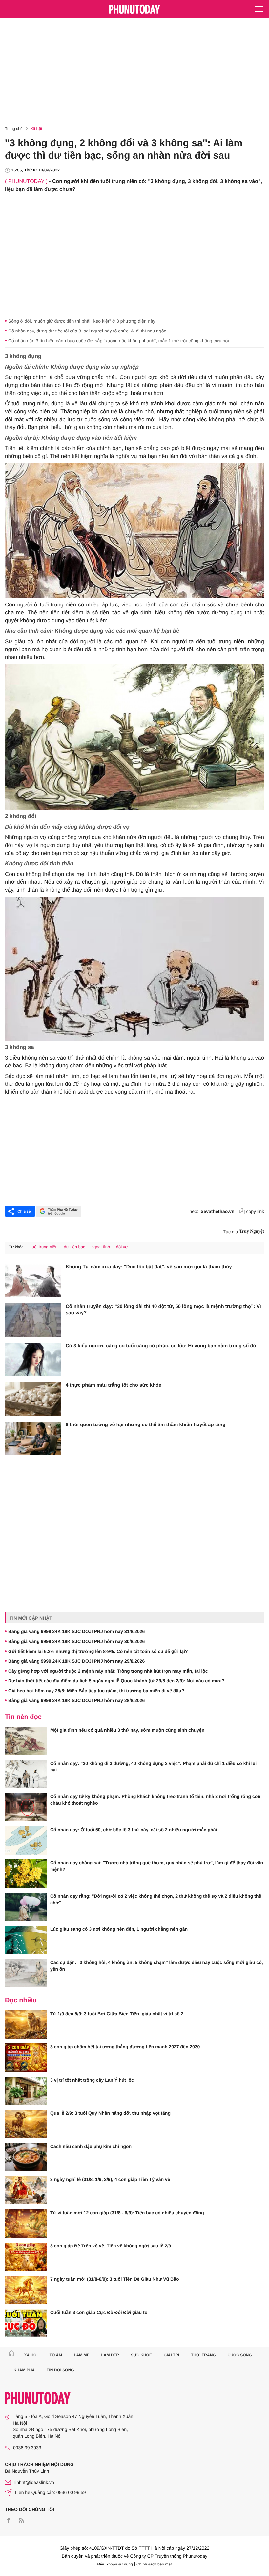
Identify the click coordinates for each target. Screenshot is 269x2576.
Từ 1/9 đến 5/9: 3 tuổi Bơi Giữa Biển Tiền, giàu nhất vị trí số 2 (117, 2014)
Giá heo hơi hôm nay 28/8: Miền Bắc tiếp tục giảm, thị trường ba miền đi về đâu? (96, 1691)
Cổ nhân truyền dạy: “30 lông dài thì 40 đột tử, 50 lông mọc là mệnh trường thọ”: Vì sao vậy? (163, 1310)
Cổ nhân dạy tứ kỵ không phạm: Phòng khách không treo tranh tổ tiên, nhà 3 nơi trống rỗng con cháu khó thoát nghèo (155, 1800)
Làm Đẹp (110, 2355)
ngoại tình (101, 1247)
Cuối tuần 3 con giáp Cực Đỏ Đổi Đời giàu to (99, 2312)
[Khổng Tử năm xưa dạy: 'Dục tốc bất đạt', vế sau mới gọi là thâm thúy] (33, 1281)
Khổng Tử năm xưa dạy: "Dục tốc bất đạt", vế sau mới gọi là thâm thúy (149, 1267)
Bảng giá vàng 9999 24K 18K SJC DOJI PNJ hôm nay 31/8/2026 (76, 1631)
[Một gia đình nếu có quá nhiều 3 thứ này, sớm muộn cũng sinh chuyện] (26, 1741)
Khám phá (24, 2370)
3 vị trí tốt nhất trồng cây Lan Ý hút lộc (92, 2080)
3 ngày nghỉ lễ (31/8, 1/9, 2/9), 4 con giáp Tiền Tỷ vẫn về (110, 2179)
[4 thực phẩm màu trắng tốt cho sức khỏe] (33, 1399)
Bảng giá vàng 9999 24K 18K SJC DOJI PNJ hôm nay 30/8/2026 (76, 1641)
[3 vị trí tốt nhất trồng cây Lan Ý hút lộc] (26, 2091)
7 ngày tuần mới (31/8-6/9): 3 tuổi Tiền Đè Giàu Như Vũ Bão (114, 2279)
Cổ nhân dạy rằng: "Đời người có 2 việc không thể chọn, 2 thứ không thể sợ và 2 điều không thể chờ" (156, 1899)
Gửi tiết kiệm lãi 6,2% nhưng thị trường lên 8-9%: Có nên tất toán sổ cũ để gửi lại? (98, 1651)
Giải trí (171, 2355)
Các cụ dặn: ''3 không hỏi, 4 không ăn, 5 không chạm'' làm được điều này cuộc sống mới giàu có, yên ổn (157, 1966)
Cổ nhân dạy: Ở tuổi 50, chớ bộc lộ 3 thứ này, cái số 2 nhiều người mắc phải (134, 1830)
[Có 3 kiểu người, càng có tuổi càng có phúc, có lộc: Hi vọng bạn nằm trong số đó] (33, 1359)
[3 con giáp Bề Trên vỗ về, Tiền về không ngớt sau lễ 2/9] (26, 2257)
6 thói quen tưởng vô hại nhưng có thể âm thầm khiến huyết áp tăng (145, 1425)
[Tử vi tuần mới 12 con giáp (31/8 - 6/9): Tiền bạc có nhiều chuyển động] (26, 2223)
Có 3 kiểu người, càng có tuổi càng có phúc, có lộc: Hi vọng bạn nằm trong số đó (161, 1346)
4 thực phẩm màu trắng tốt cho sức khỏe (114, 1385)
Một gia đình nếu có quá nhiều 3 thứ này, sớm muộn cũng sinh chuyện (127, 1730)
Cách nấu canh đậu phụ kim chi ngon (91, 2146)
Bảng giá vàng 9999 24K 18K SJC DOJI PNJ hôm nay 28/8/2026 (76, 1700)
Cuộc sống (240, 2355)
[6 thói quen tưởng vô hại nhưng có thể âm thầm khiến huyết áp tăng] (33, 1438)
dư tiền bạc (74, 1247)
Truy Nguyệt (252, 1231)
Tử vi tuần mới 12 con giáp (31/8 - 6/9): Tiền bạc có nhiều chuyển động (127, 2213)
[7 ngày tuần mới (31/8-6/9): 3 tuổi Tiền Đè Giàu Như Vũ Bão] (26, 2290)
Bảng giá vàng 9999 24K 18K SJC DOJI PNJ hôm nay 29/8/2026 (76, 1661)
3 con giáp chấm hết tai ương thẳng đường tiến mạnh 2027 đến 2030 (125, 2047)
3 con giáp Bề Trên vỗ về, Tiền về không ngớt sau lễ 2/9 (111, 2246)
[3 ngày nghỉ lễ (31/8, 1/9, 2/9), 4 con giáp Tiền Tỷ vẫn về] (26, 2190)
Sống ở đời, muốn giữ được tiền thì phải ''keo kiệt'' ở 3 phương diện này (82, 321)
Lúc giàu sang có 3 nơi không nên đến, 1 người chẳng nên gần (119, 1929)
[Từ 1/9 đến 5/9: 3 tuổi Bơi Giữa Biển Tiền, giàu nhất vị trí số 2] (26, 2024)
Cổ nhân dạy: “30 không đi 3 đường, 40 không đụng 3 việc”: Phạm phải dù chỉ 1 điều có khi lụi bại (153, 1767)
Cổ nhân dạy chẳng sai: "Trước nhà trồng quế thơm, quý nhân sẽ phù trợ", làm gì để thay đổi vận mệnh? (157, 1866)
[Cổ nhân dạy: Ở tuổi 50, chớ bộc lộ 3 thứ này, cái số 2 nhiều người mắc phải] (26, 1840)
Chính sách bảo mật (154, 2564)
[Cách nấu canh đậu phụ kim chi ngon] (26, 2157)
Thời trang (203, 2355)
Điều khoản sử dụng (115, 2564)
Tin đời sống (60, 2370)
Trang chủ (14, 129)
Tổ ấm (56, 2355)
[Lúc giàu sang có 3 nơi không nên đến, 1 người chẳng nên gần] (26, 1940)
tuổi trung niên (44, 1247)
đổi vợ (122, 1247)
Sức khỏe (141, 2355)
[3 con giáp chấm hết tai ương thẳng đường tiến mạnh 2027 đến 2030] (26, 2058)
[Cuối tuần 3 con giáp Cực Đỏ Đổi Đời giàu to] (26, 2323)
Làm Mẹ (82, 2355)
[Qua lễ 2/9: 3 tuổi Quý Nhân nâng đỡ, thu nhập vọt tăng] (26, 2124)
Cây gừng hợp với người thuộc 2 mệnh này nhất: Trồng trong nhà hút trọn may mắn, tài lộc (108, 1671)
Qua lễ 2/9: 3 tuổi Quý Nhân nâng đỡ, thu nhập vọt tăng (110, 2113)
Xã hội (36, 129)
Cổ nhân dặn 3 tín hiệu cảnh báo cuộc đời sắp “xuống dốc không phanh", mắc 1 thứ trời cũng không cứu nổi (119, 341)
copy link (255, 1211)
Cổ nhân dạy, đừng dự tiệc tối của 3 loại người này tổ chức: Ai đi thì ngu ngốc (87, 331)
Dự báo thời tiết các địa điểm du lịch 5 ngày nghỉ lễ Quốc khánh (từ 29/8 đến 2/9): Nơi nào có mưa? (116, 1681)
